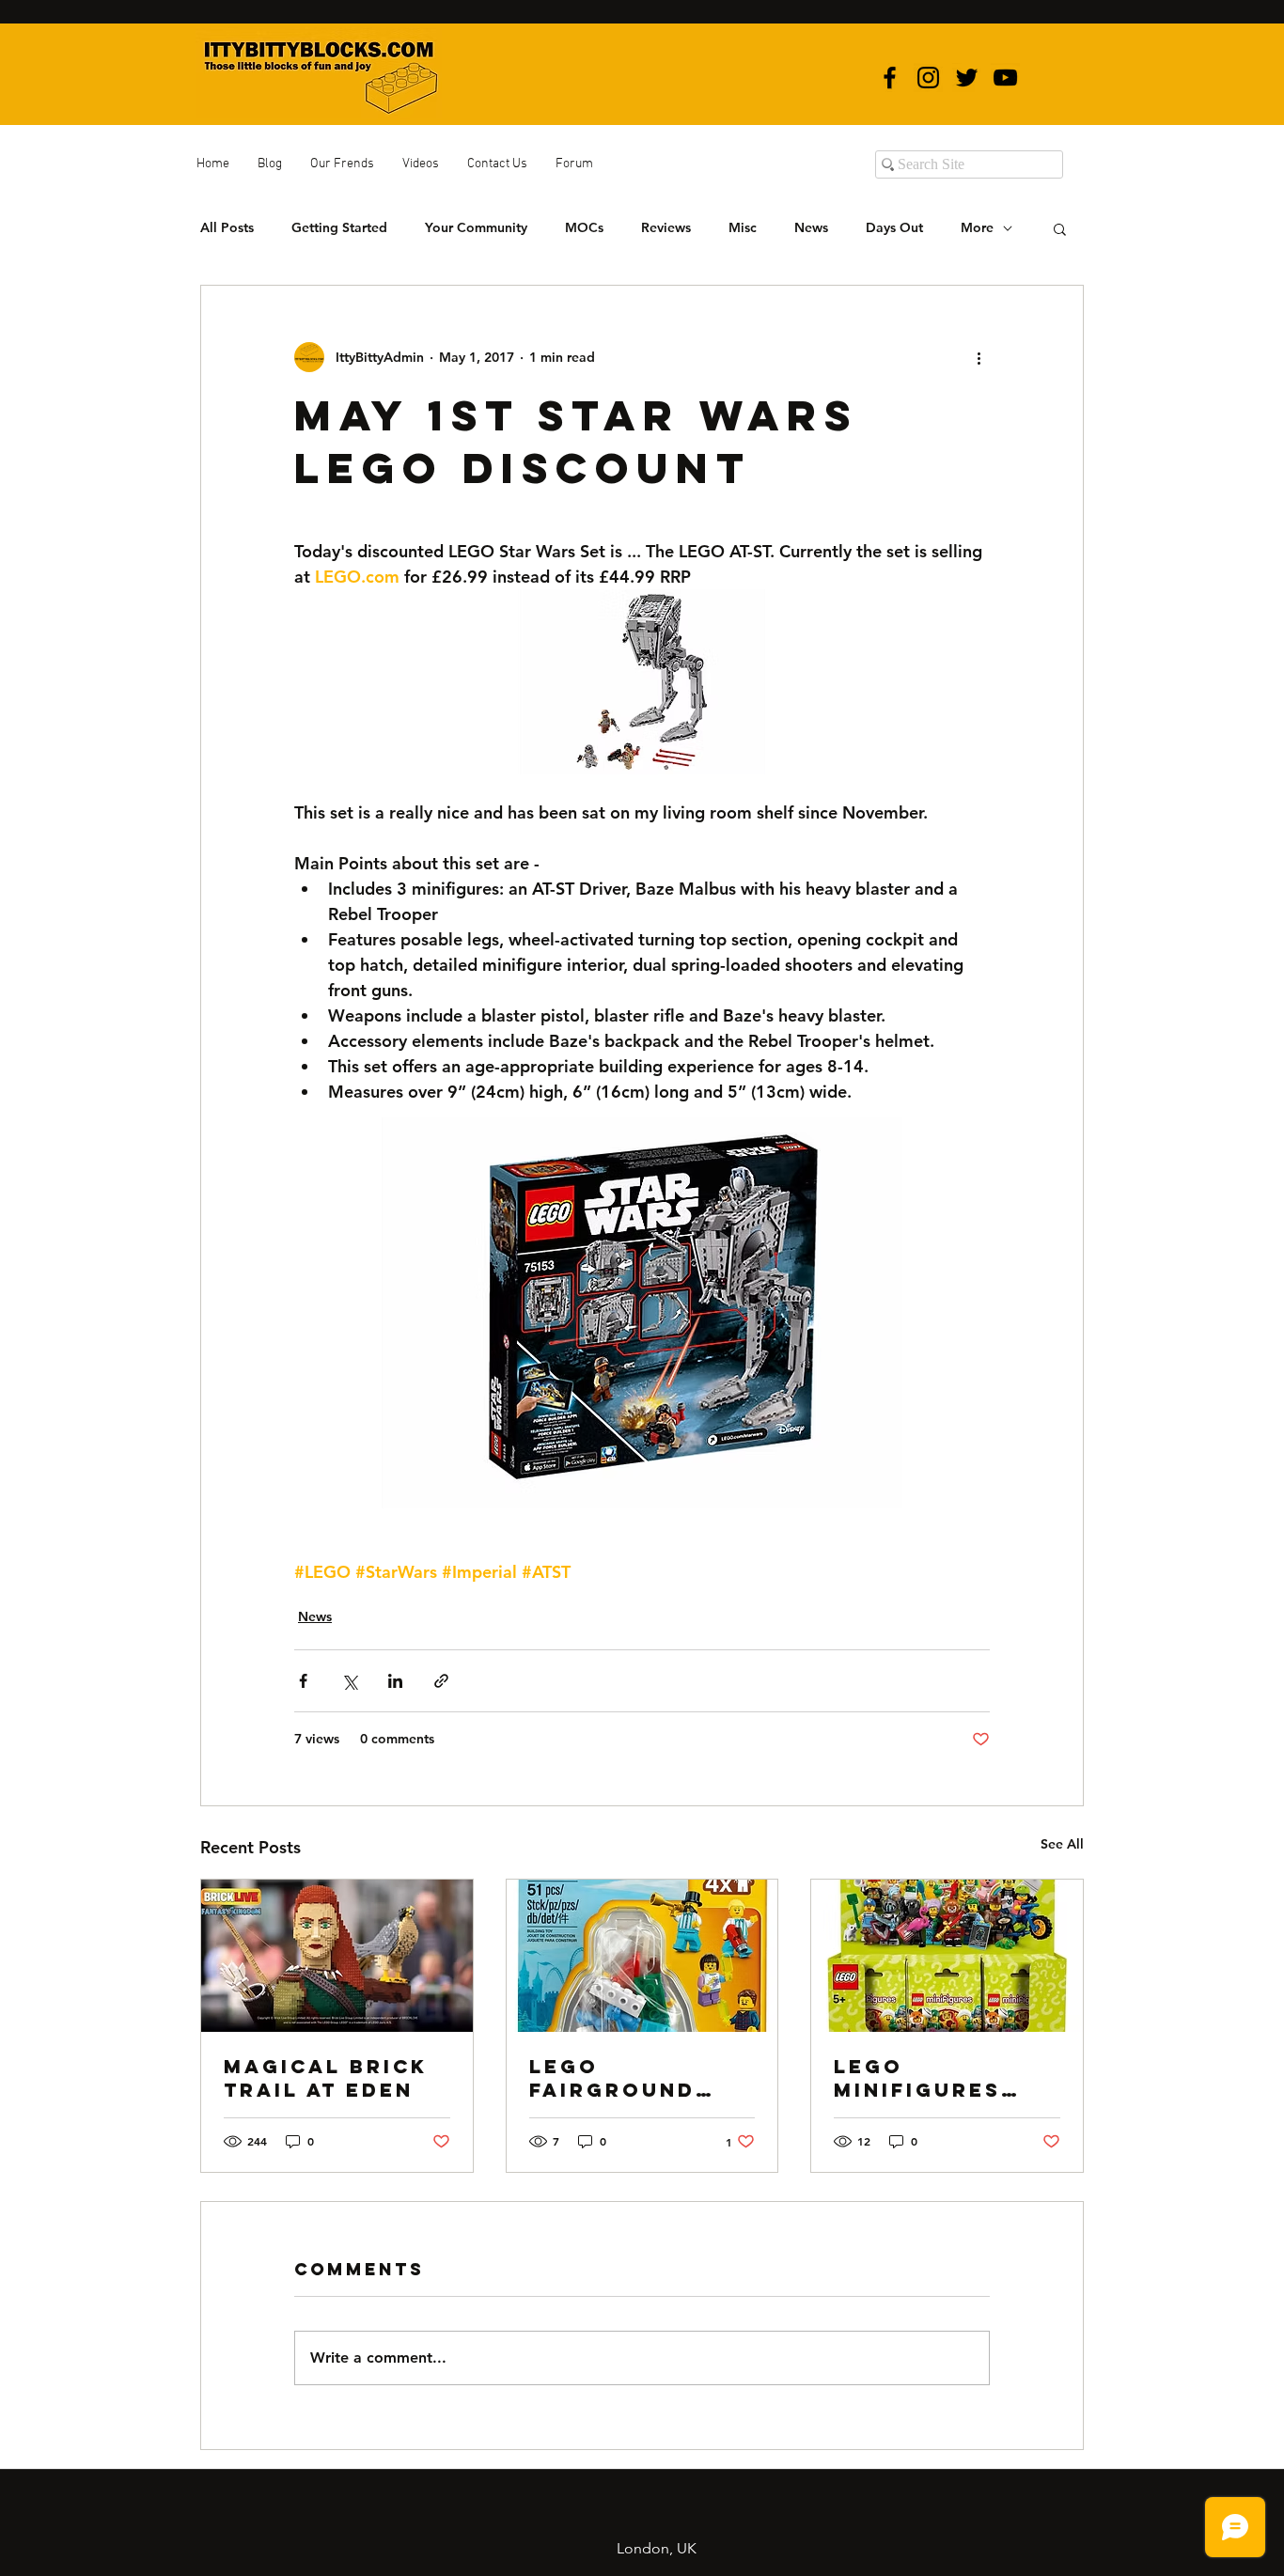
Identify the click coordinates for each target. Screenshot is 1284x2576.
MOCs (584, 227)
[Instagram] (928, 78)
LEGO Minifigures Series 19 (917, 2078)
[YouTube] (1005, 78)
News (811, 227)
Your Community (476, 227)
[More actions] (979, 357)
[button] (1060, 228)
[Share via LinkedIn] (395, 1681)
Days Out (894, 227)
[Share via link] (441, 1681)
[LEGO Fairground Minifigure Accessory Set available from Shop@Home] (642, 1956)
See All (1062, 1844)
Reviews (666, 227)
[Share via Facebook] (303, 1681)
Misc (743, 227)
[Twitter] (967, 78)
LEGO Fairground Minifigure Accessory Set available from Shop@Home (640, 2078)
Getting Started (339, 227)
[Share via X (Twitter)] (349, 1681)
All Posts (227, 227)
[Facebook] (890, 78)
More (977, 227)
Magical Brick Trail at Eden (326, 2078)
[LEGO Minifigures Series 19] (947, 1956)
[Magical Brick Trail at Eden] (337, 1956)
